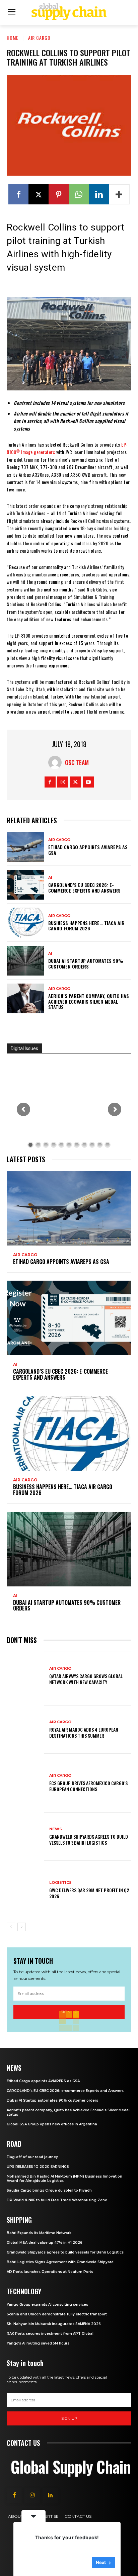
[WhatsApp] (79, 194)
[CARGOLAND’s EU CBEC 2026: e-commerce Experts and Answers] (25, 885)
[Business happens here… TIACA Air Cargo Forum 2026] (25, 923)
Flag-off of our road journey (32, 2157)
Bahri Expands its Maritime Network (39, 2233)
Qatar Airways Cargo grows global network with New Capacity (86, 1679)
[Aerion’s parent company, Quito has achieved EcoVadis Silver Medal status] (25, 998)
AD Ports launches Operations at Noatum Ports (50, 2272)
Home (13, 38)
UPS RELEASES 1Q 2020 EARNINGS (38, 2167)
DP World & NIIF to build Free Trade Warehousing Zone (57, 2200)
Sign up (69, 2418)
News (56, 1829)
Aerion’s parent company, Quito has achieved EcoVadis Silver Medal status (89, 1001)
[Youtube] (88, 782)
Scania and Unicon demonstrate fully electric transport (57, 2314)
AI (50, 878)
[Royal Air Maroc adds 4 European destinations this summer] (25, 1729)
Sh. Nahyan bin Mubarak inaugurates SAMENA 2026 (54, 2324)
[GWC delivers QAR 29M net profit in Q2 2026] (25, 1890)
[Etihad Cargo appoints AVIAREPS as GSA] (25, 847)
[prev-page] (11, 1927)
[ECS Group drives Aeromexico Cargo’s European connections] (25, 1783)
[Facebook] (18, 194)
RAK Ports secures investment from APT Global (50, 2334)
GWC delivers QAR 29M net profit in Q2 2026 (89, 1893)
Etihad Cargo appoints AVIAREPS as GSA (88, 850)
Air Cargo (39, 38)
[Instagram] (63, 782)
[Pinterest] (59, 194)
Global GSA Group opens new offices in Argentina (52, 2124)
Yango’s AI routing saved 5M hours (38, 2343)
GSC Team (77, 762)
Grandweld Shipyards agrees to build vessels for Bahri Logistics (89, 1839)
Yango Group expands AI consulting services (47, 2305)
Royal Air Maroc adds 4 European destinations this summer (84, 1732)
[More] (119, 194)
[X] (39, 194)
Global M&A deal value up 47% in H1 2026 (45, 2243)
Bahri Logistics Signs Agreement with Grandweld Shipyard (60, 2262)
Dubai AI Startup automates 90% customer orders (86, 963)
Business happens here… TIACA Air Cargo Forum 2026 (86, 926)
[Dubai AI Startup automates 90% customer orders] (25, 961)
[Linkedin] (99, 194)
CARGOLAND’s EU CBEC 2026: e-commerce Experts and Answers (84, 888)
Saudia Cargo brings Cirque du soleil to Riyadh (49, 2190)
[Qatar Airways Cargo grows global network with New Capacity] (25, 1676)
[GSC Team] (57, 762)
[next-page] (22, 1927)
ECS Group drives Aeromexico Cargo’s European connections (88, 1786)
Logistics (60, 1883)
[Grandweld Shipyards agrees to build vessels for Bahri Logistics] (25, 1836)
